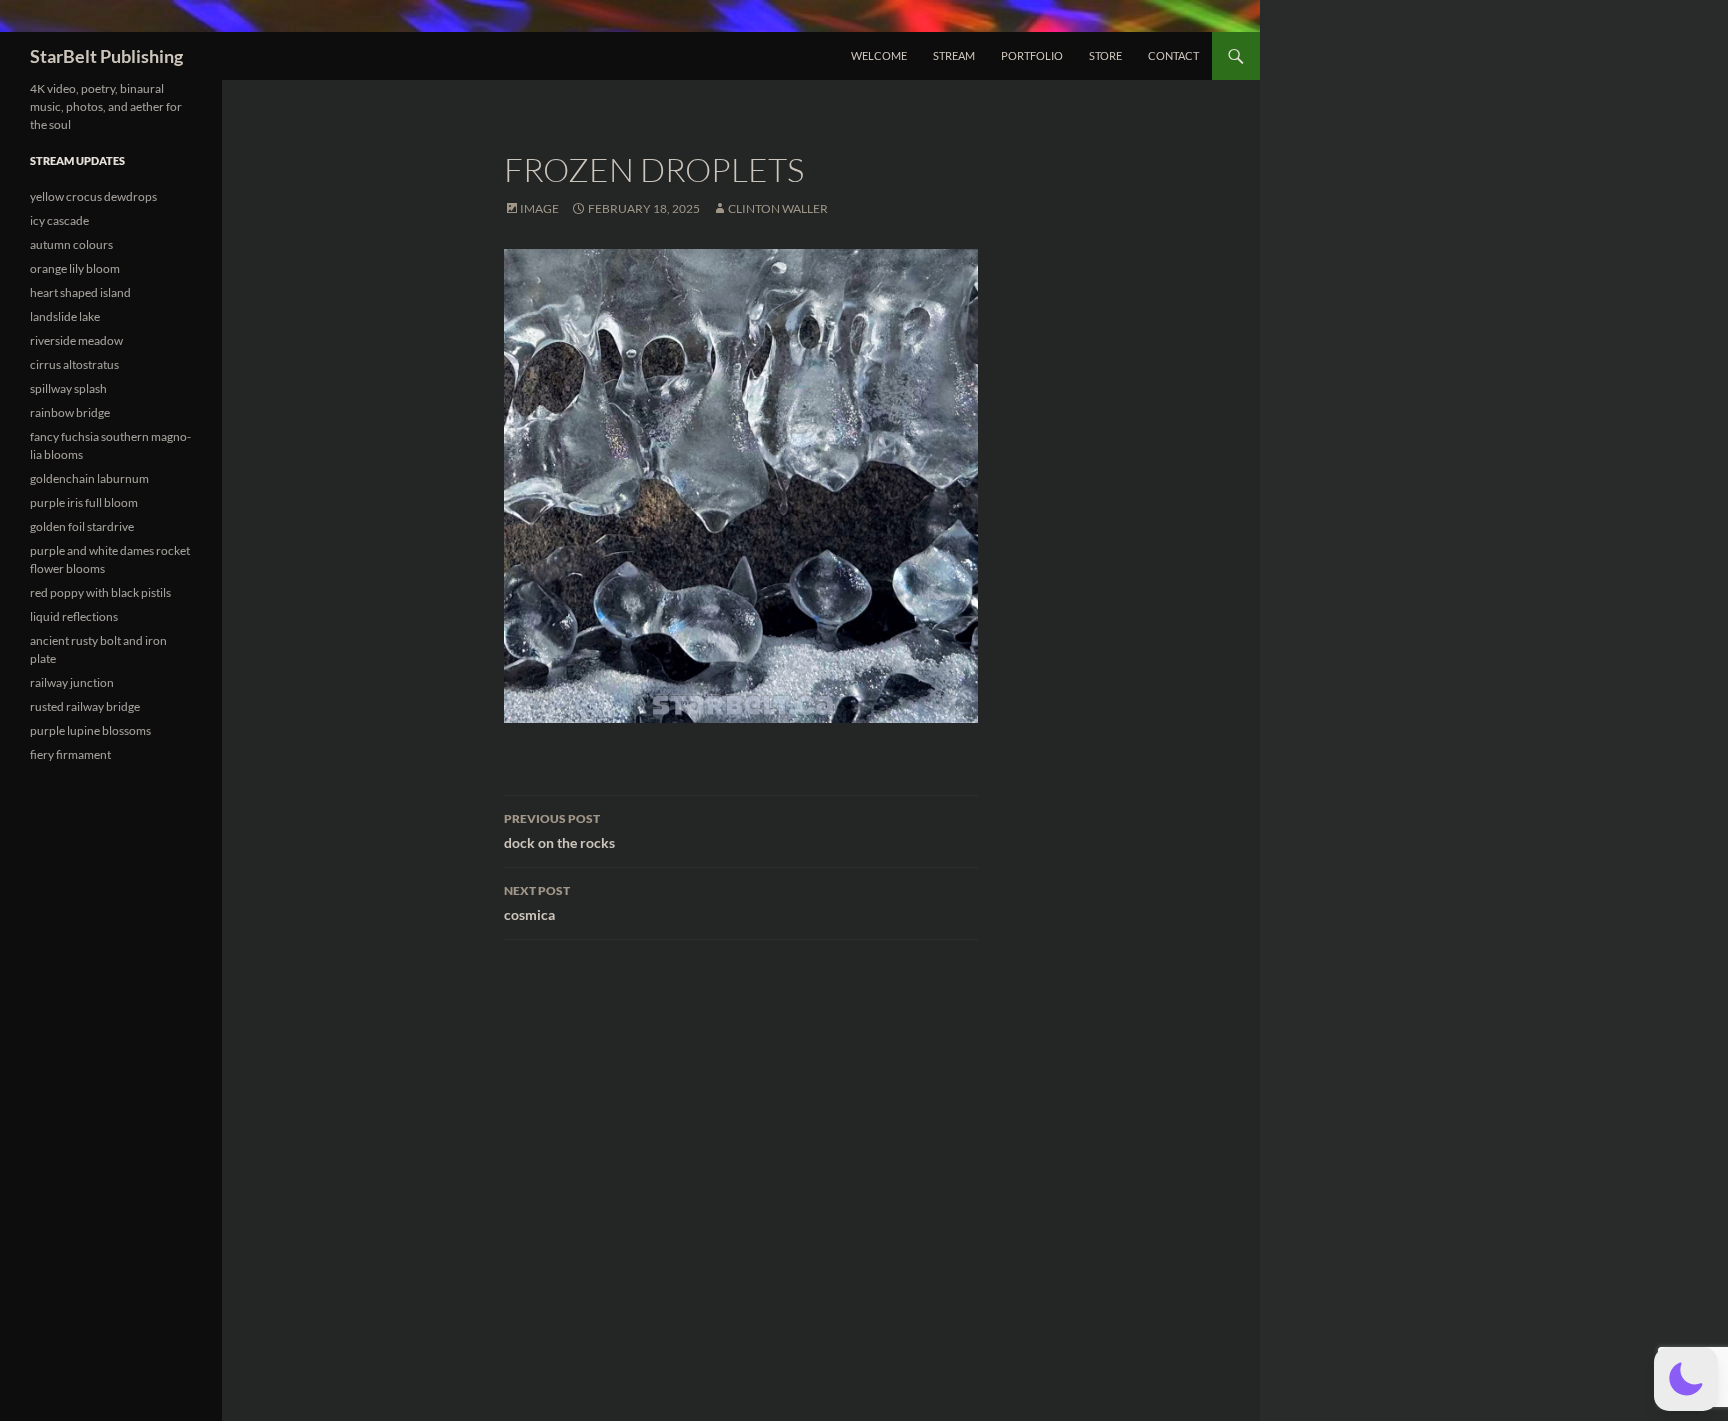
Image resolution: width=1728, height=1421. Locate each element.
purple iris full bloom (84, 502)
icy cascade (59, 220)
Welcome (879, 55)
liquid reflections (74, 616)
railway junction (72, 682)
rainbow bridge (70, 412)
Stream (954, 55)
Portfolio (1032, 55)
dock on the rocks (559, 831)
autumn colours (71, 244)
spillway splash (68, 388)
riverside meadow (76, 340)
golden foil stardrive (82, 526)
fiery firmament (70, 754)
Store (1105, 55)
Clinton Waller (778, 208)
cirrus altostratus (74, 364)
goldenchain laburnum (89, 478)
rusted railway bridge (85, 706)
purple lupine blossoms (90, 730)
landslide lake (65, 316)
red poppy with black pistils (100, 592)
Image (539, 208)
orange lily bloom (75, 268)
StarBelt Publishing (106, 56)
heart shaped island (80, 292)
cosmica (537, 903)
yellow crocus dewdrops (93, 196)
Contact (1173, 55)
